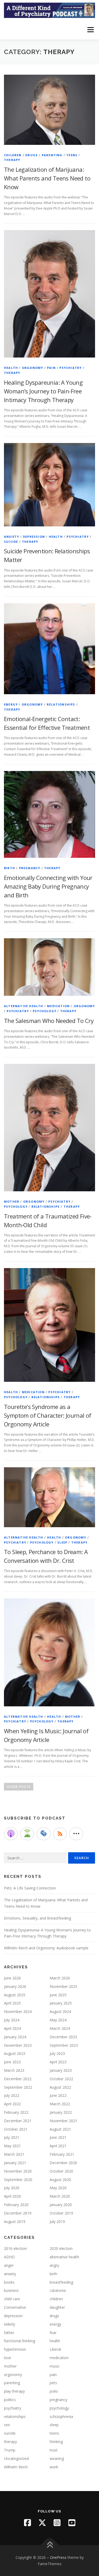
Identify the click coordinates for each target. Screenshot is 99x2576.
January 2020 (61, 2205)
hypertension (15, 2349)
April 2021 (58, 2146)
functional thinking (20, 2341)
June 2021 (58, 2137)
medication (58, 1006)
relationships (61, 704)
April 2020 (12, 2196)
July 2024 (12, 2020)
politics (10, 2400)
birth (10, 868)
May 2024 (58, 2020)
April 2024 (12, 2028)
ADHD (9, 2257)
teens (72, 155)
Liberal (55, 2349)
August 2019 (15, 2222)
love (8, 2358)
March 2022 (60, 2104)
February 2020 (16, 2205)
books (9, 2282)
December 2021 (18, 2121)
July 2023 (57, 2053)
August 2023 (15, 2053)
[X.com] (42, 2523)
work (54, 2467)
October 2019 (61, 2213)
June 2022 (58, 2095)
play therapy (14, 2391)
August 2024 (60, 2011)
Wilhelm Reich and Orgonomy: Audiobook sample (46, 1948)
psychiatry (70, 368)
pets (53, 2383)
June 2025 (58, 1995)
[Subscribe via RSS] (60, 1834)
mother (12, 1201)
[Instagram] (57, 2523)
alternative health (24, 1006)
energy (11, 704)
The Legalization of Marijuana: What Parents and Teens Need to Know (47, 178)
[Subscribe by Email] (44, 1834)
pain (51, 368)
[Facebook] (27, 2523)
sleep (62, 1542)
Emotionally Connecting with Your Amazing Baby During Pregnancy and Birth (48, 886)
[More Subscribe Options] (76, 1834)
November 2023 (18, 2045)
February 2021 (62, 2154)
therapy (12, 160)
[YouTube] (72, 2523)
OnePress (58, 2557)
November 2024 (18, 2011)
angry (54, 2265)
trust (54, 2450)
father (9, 2333)
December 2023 (63, 2037)
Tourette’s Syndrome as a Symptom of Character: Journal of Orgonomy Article (48, 1415)
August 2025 (15, 1995)
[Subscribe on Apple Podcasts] (11, 1834)
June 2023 (12, 2062)
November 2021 (63, 2121)
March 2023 (14, 2070)
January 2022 (61, 2112)
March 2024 (60, 2028)
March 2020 (60, 2196)
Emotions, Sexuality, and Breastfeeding (37, 1918)
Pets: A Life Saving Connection (30, 1888)
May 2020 (58, 2188)
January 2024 (15, 2037)
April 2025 (12, 2003)
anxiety (11, 537)
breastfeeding (61, 2282)
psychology (44, 1011)
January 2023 (61, 2070)
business (11, 2290)
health (11, 368)
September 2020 (18, 2180)
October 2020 (61, 2171)
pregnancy (30, 868)
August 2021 (60, 2129)
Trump (10, 2450)
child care (12, 2299)
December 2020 (63, 2163)
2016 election (15, 2248)
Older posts (19, 1787)
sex (7, 2425)
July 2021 (12, 2137)
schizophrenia (61, 2417)
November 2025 (63, 1986)
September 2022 (18, 2087)
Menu (90, 30)
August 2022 (60, 2087)
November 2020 (18, 2171)
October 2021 (16, 2129)
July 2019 (57, 2222)
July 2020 (12, 2188)
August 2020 (60, 2180)
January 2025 (61, 2003)
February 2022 (16, 2112)
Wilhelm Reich (16, 2467)
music (55, 2366)
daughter (57, 2307)
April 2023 (58, 2062)
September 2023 (64, 2045)
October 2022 (61, 2079)
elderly (10, 2324)
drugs (32, 155)
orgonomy (33, 368)
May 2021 (12, 2146)
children (13, 155)
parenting (52, 155)
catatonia (58, 2290)
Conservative (15, 2307)
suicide (11, 542)
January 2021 (15, 2163)
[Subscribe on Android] (27, 1834)
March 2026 (60, 1978)
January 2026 (15, 1986)
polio (54, 2391)
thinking (56, 2442)
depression (34, 537)
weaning (57, 2458)
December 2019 (18, 2213)
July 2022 (12, 2095)
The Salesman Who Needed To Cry (49, 1021)
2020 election (61, 2248)
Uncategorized (16, 2458)
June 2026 (12, 1978)
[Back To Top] (49, 2545)
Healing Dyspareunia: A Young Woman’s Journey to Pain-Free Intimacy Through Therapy (43, 391)
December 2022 (18, 2079)
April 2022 (12, 2104)
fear (53, 2333)
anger (9, 2265)
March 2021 (14, 2154)
